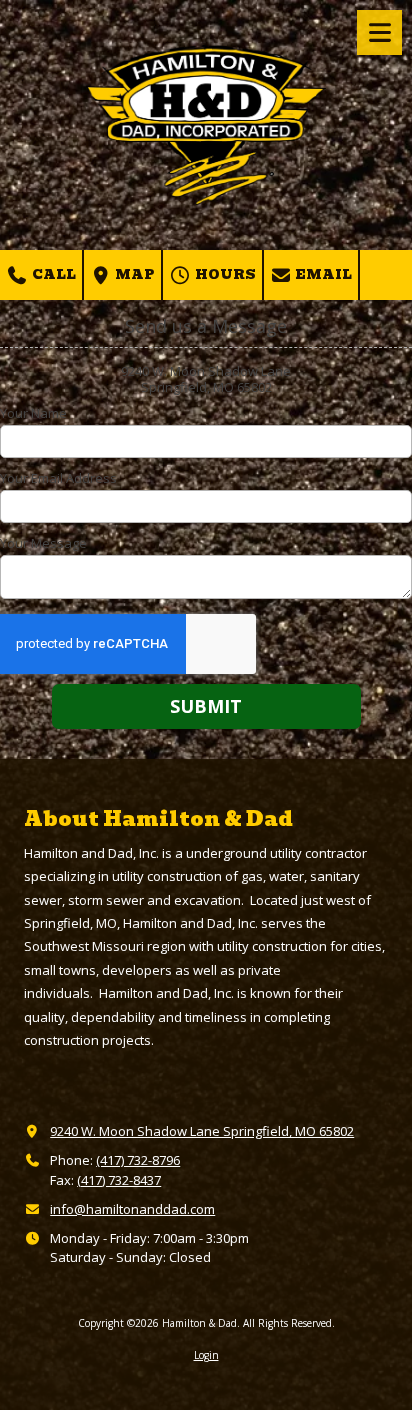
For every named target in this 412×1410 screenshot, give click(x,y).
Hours (224, 274)
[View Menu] (379, 32)
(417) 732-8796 (138, 1160)
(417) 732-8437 (119, 1180)
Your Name (33, 413)
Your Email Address (58, 478)
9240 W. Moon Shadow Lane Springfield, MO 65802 (202, 1131)
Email (322, 274)
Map (133, 274)
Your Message (43, 543)
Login (206, 1355)
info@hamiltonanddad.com (132, 1209)
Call (52, 274)
